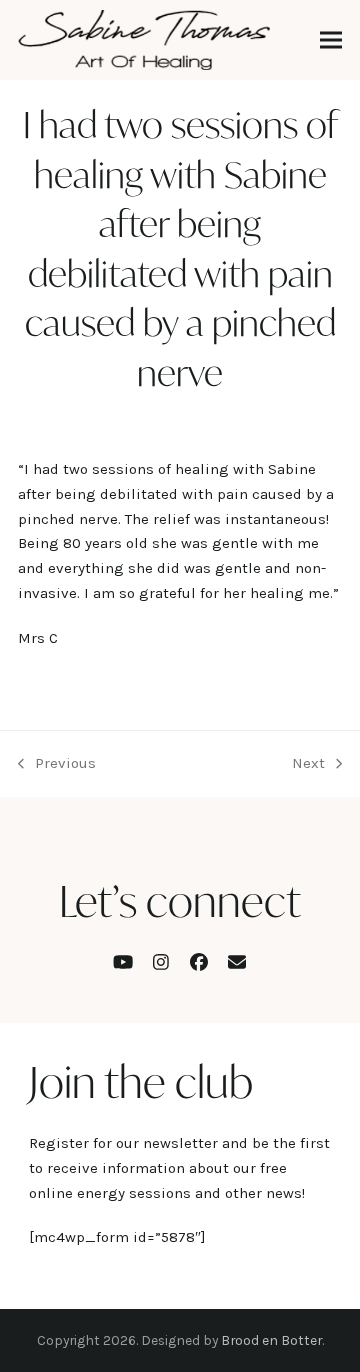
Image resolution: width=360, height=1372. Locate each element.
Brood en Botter (271, 1340)
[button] (331, 40)
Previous (57, 765)
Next (308, 765)
